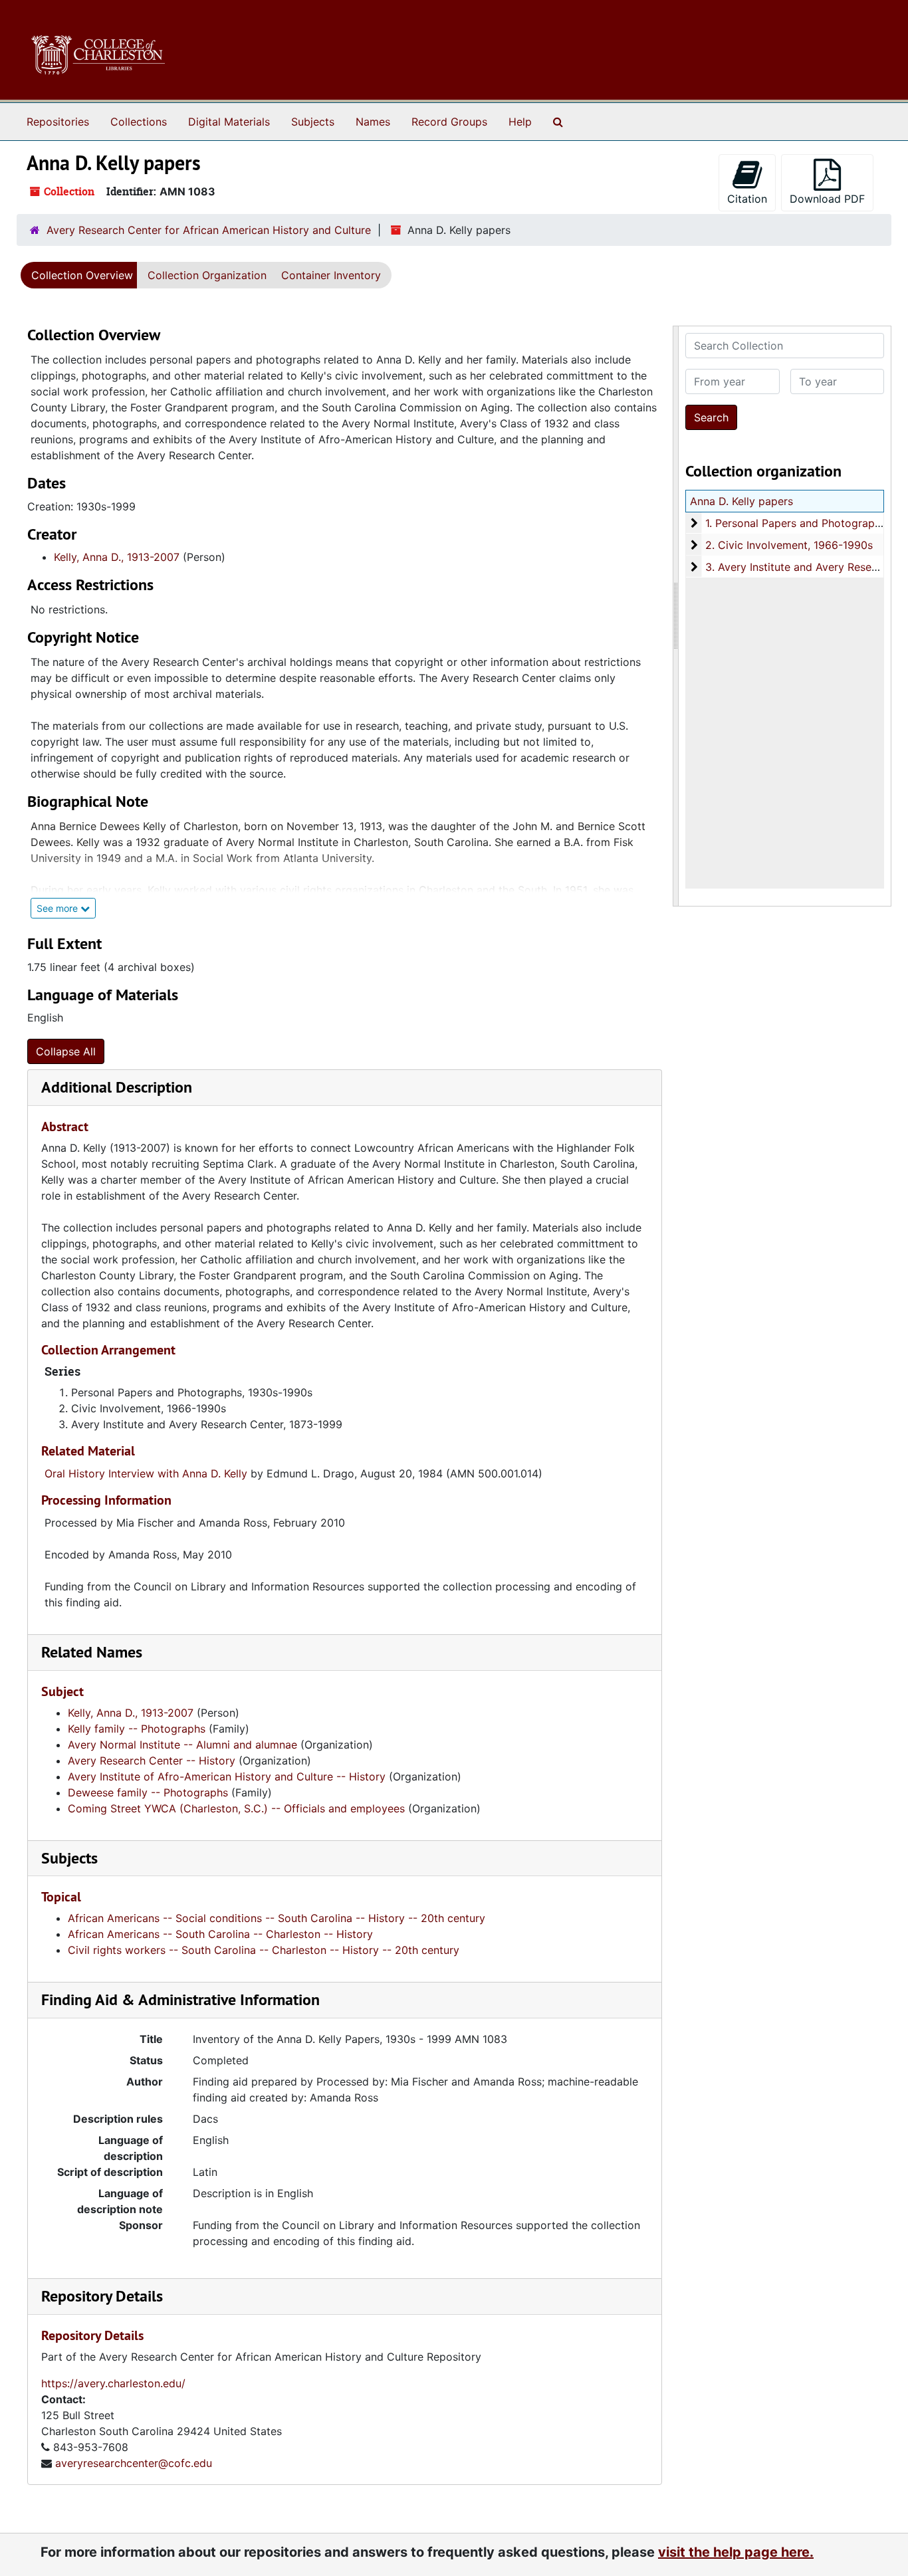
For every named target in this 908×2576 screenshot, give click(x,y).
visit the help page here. (736, 2552)
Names (373, 122)
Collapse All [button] (66, 1051)
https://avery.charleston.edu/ (113, 2383)
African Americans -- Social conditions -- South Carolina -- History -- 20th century (277, 1918)
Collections (139, 122)
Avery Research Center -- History (152, 1761)
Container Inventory (331, 275)
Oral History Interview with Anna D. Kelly (146, 1473)
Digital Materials (229, 122)
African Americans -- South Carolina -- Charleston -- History (220, 1934)
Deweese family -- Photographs (148, 1792)
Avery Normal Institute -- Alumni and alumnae (182, 1745)
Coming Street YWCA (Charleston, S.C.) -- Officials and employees (236, 1808)
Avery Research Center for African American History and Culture (209, 230)
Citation (747, 199)
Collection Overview (82, 275)
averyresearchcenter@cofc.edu (134, 2463)
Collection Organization (207, 275)
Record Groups (449, 122)
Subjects (313, 122)
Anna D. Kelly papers (741, 501)
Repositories (58, 122)
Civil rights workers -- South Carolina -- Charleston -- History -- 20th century (264, 1950)
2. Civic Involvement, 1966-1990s (789, 545)
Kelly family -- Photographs (137, 1729)
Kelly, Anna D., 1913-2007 (117, 557)
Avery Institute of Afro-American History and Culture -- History (227, 1776)
